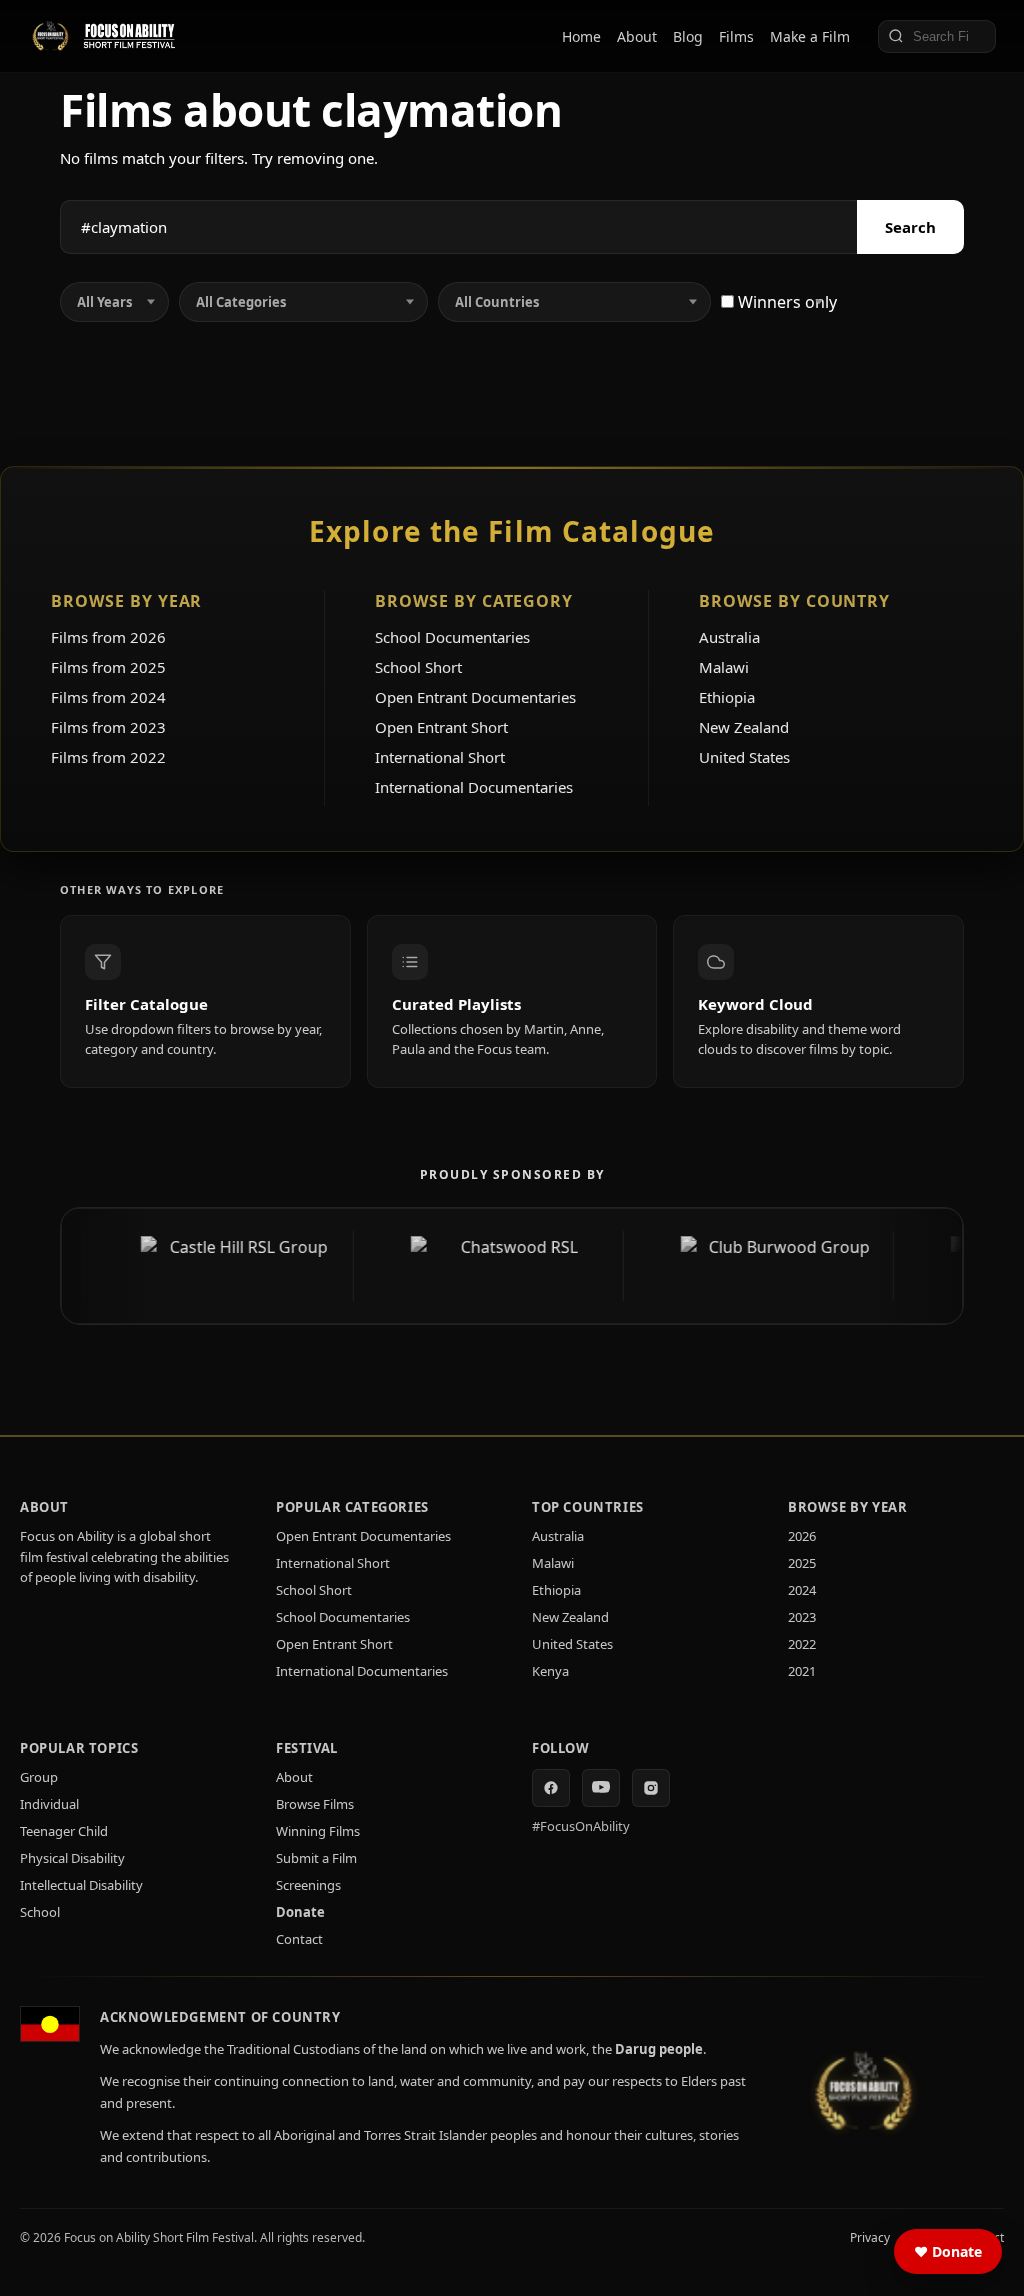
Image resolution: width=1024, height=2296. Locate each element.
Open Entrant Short (441, 727)
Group (39, 1777)
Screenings (308, 1885)
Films (736, 36)
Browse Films (315, 1804)
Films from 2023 (108, 727)
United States (744, 757)
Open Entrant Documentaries (475, 697)
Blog (688, 36)
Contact (299, 1939)
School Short (418, 667)
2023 (802, 1617)
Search (910, 227)
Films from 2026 (108, 637)
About (637, 36)
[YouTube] (601, 1788)
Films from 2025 (108, 667)
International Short (440, 757)
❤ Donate (948, 2251)
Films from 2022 (108, 757)
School (40, 1912)
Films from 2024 (108, 697)
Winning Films (318, 1831)
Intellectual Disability (81, 1885)
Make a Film (810, 36)
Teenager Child (64, 1831)
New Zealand (744, 727)
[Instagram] (651, 1788)
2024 (802, 1590)
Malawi (724, 667)
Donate (300, 1912)
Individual (49, 1804)
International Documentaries (474, 787)
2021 (802, 1671)
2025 (802, 1563)
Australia (729, 637)
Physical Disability (72, 1858)
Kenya (550, 1671)
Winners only (785, 302)
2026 (802, 1536)
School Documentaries (452, 637)
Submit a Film (316, 1858)
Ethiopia (727, 697)
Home (581, 36)
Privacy (870, 2237)
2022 (802, 1644)
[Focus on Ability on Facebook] (551, 1788)
